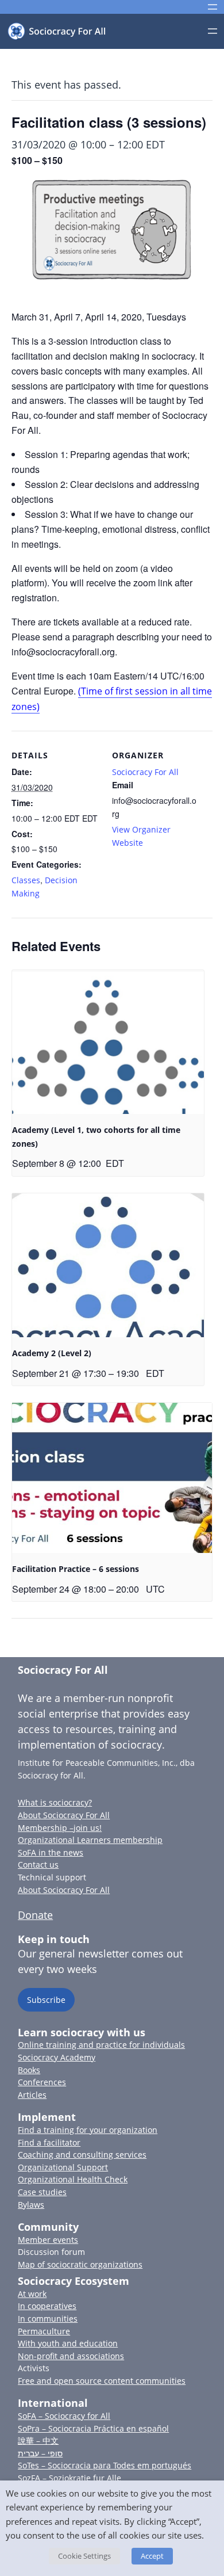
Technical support (52, 1877)
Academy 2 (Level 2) (52, 1353)
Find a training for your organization (88, 2130)
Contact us (38, 1865)
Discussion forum (51, 2252)
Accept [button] (152, 2556)
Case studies (42, 2192)
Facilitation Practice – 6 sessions (76, 1569)
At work (32, 2294)
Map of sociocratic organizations (80, 2264)
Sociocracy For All (145, 772)
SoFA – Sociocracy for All (64, 2416)
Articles (32, 2095)
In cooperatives (47, 2306)
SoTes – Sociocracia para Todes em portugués (105, 2465)
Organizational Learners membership (90, 1840)
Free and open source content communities (102, 2381)
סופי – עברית (40, 2453)
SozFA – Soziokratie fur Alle (69, 2478)
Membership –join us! (60, 1828)
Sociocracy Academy (57, 2057)
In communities (48, 2319)
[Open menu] (213, 7)
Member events (48, 2240)
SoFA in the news (51, 1852)
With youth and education (68, 2343)
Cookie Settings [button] (84, 2556)
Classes (26, 880)
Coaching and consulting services (82, 2155)
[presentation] (108, 1042)
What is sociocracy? (55, 1802)
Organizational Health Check (73, 2179)
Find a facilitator (49, 2142)
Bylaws (31, 2205)
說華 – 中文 (38, 2440)
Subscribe (46, 2000)
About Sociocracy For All (64, 1815)
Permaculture (44, 2331)
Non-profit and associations (71, 2356)
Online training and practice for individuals (101, 2045)
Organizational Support (63, 2167)
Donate (35, 1915)
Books (29, 2070)
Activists (34, 2368)
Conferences (42, 2082)
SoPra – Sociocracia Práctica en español (93, 2428)
